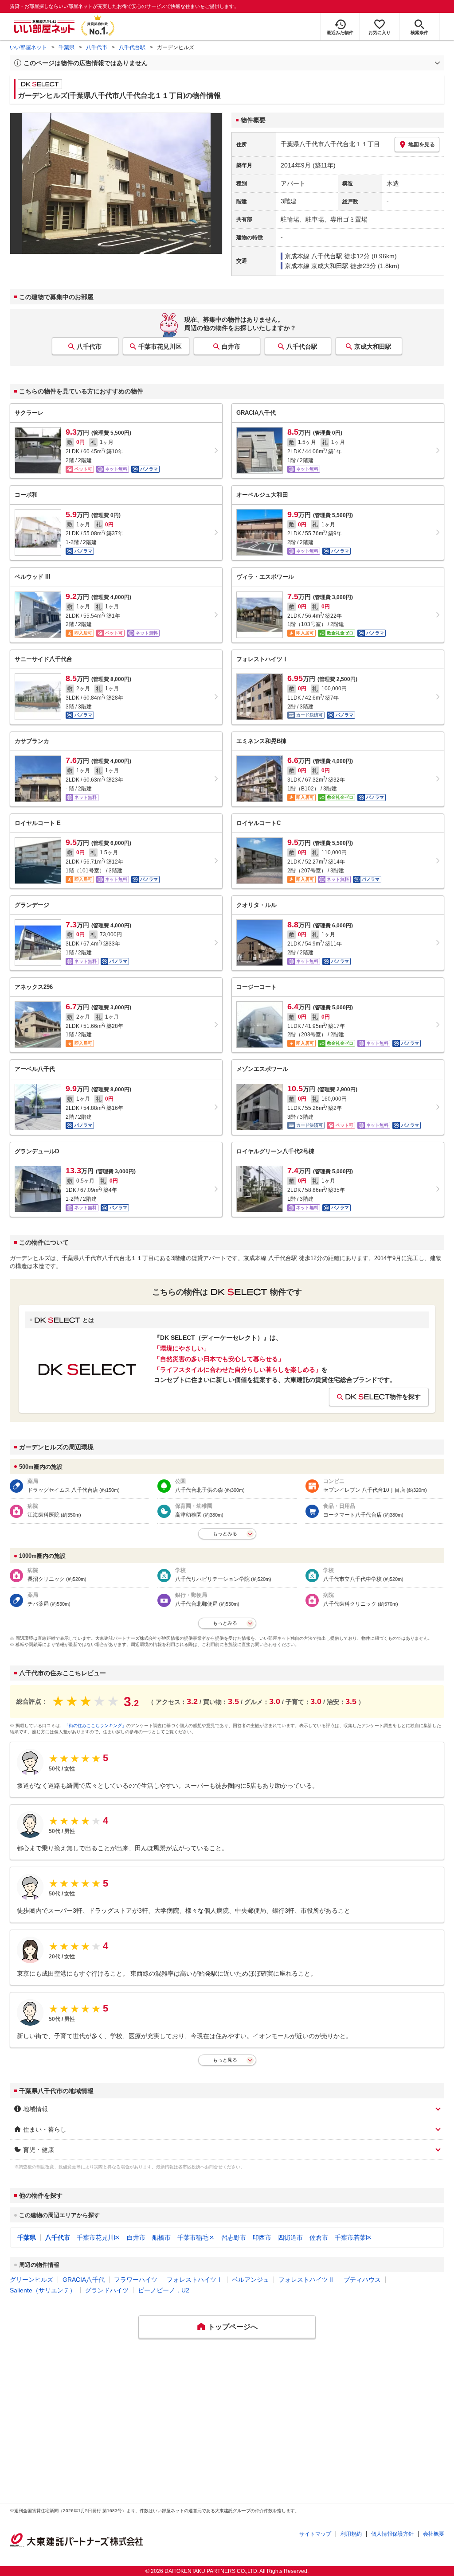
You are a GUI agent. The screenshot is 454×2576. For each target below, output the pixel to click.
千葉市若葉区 (353, 2237)
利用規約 (351, 2534)
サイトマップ (315, 2534)
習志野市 (234, 2237)
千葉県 (67, 47)
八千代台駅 (132, 47)
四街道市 (290, 2237)
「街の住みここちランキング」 (95, 1726)
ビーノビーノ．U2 (164, 2290)
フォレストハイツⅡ (306, 2280)
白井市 (231, 346)
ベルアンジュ (250, 2280)
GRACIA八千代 (84, 2280)
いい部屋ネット (28, 47)
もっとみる (225, 1533)
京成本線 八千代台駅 (313, 256)
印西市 (262, 2237)
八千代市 (97, 47)
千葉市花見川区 (160, 346)
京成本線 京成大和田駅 (317, 266)
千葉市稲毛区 (196, 2237)
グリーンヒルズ (31, 2280)
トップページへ (233, 2327)
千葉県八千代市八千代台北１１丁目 (330, 144)
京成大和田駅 (373, 346)
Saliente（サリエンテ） (43, 2290)
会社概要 (434, 2534)
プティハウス (362, 2280)
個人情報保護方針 (392, 2534)
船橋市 (161, 2237)
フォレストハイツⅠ (195, 2280)
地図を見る (422, 144)
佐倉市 (319, 2237)
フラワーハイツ (136, 2280)
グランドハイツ (107, 2290)
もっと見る (225, 2060)
